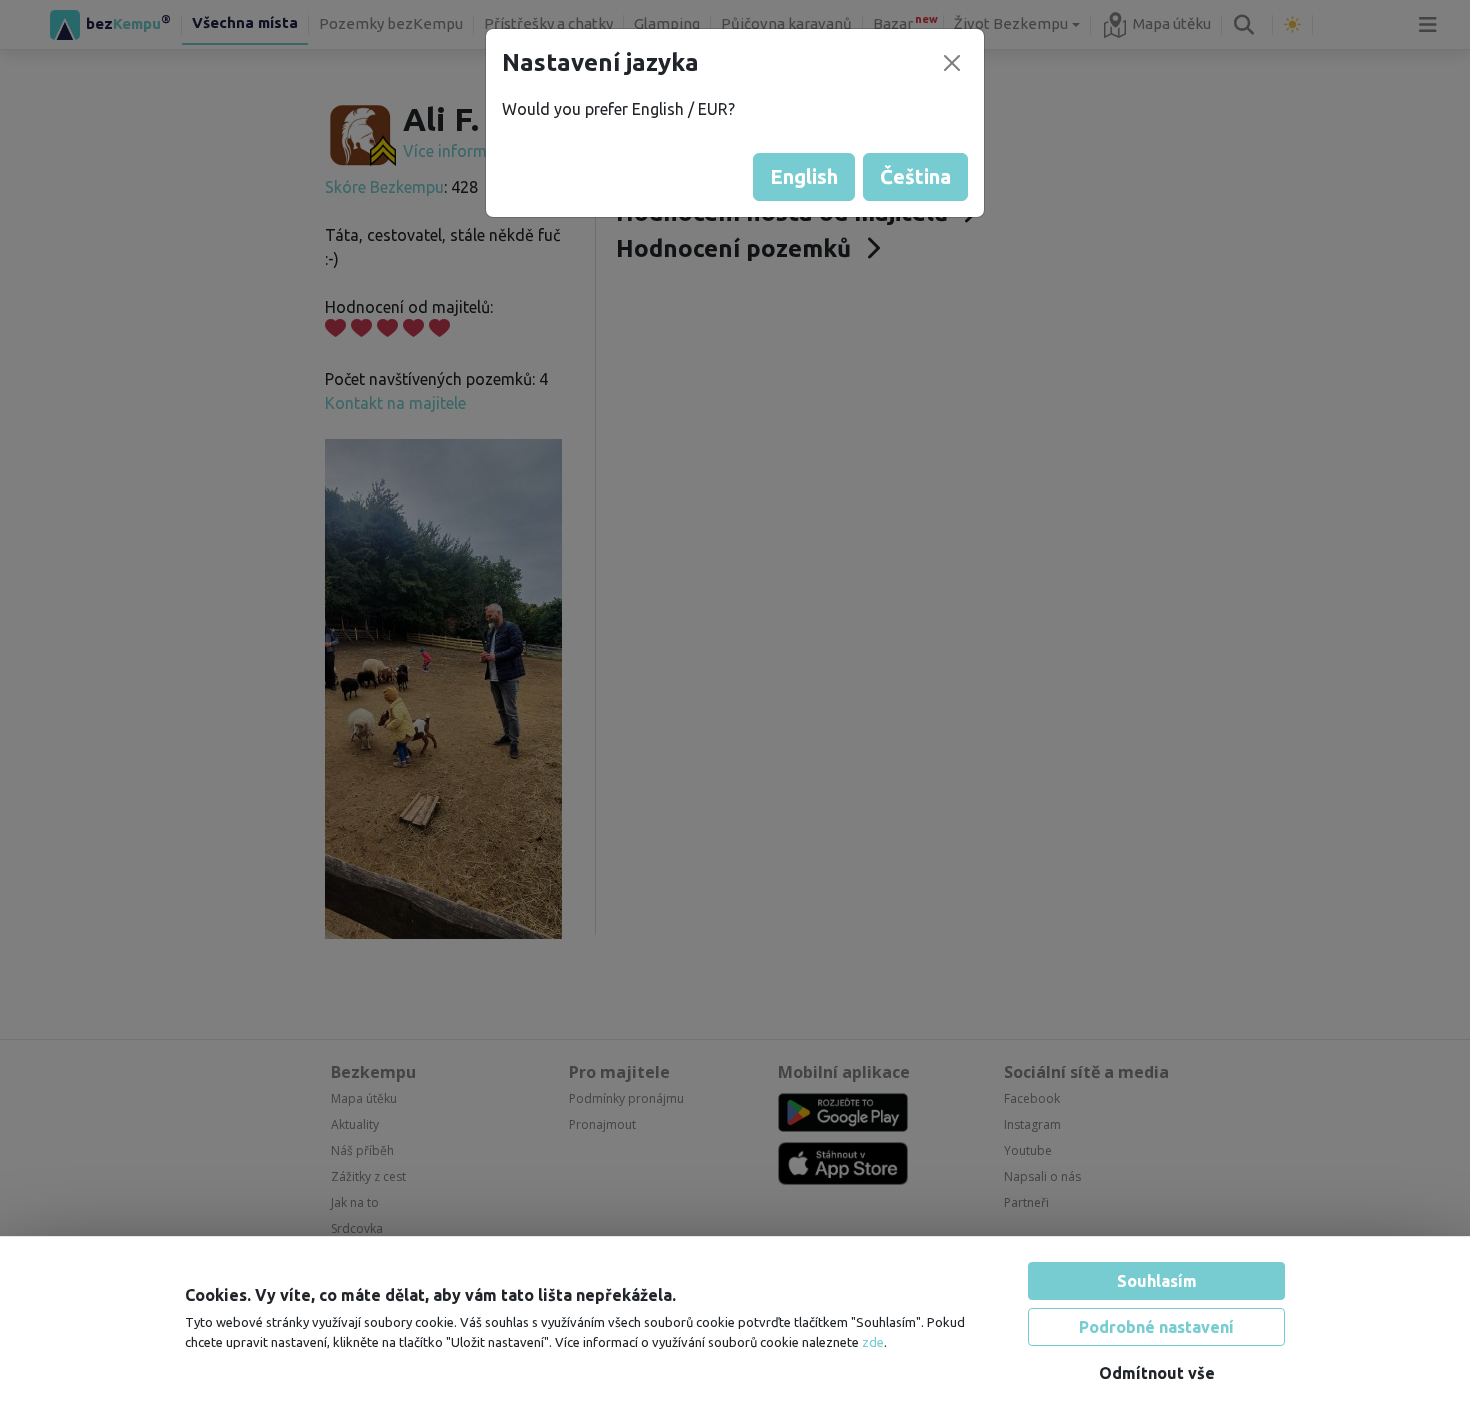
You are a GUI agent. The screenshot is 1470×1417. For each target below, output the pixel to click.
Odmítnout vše (1157, 1373)
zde (873, 1342)
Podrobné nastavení (1156, 1327)
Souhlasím (1157, 1281)
